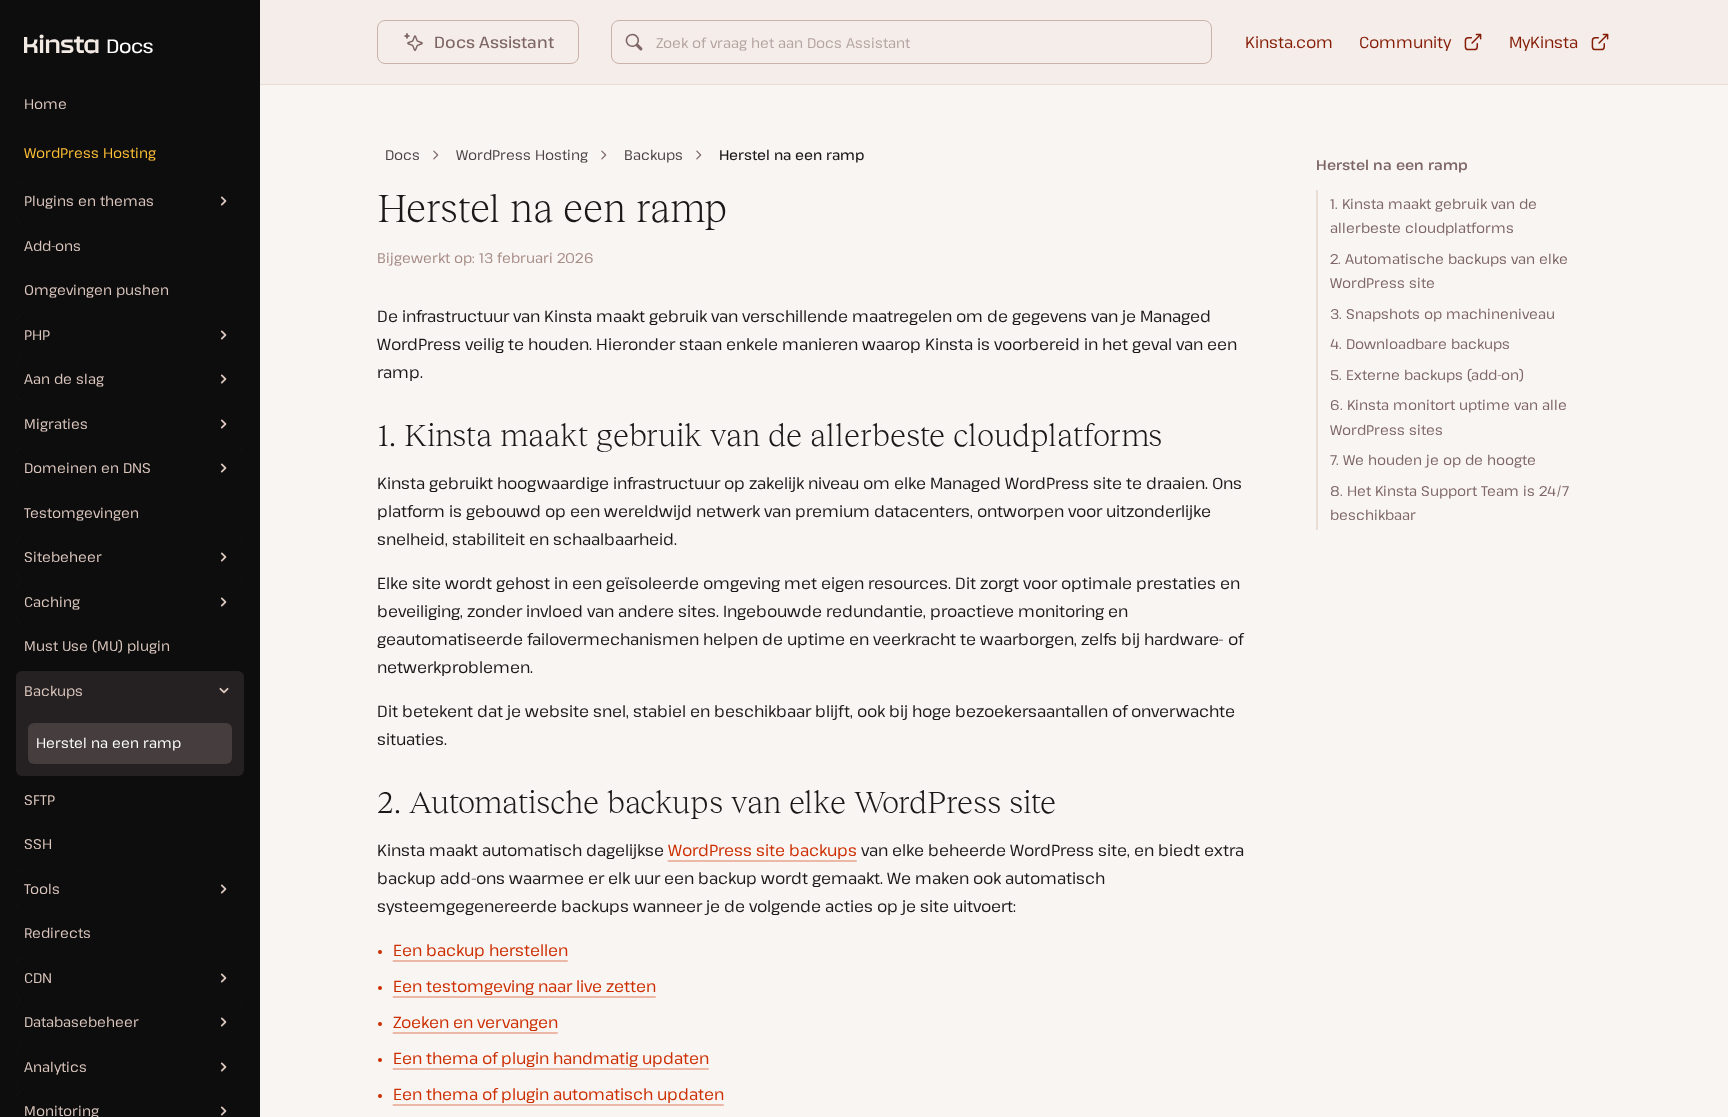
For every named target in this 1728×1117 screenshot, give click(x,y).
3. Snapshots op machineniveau (1442, 313)
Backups (653, 154)
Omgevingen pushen (96, 289)
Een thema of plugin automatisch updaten (558, 1094)
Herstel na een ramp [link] (792, 154)
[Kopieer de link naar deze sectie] (361, 436)
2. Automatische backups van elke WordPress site (1449, 271)
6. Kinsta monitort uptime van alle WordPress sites (1448, 417)
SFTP (39, 799)
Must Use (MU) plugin (97, 645)
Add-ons (52, 245)
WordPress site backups (762, 850)
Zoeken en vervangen (475, 1022)
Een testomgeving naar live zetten (524, 986)
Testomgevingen (81, 512)
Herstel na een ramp (108, 742)
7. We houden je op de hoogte (1433, 459)
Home (45, 103)
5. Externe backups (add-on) (1427, 374)
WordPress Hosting (90, 152)
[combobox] (912, 42)
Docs (402, 154)
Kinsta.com (1289, 42)
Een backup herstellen (480, 950)
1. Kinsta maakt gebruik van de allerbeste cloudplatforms (1433, 216)
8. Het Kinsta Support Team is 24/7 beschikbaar (1449, 503)
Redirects (57, 932)
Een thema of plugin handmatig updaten (551, 1058)
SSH (38, 843)
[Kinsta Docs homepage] (76, 34)
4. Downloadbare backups (1420, 343)
